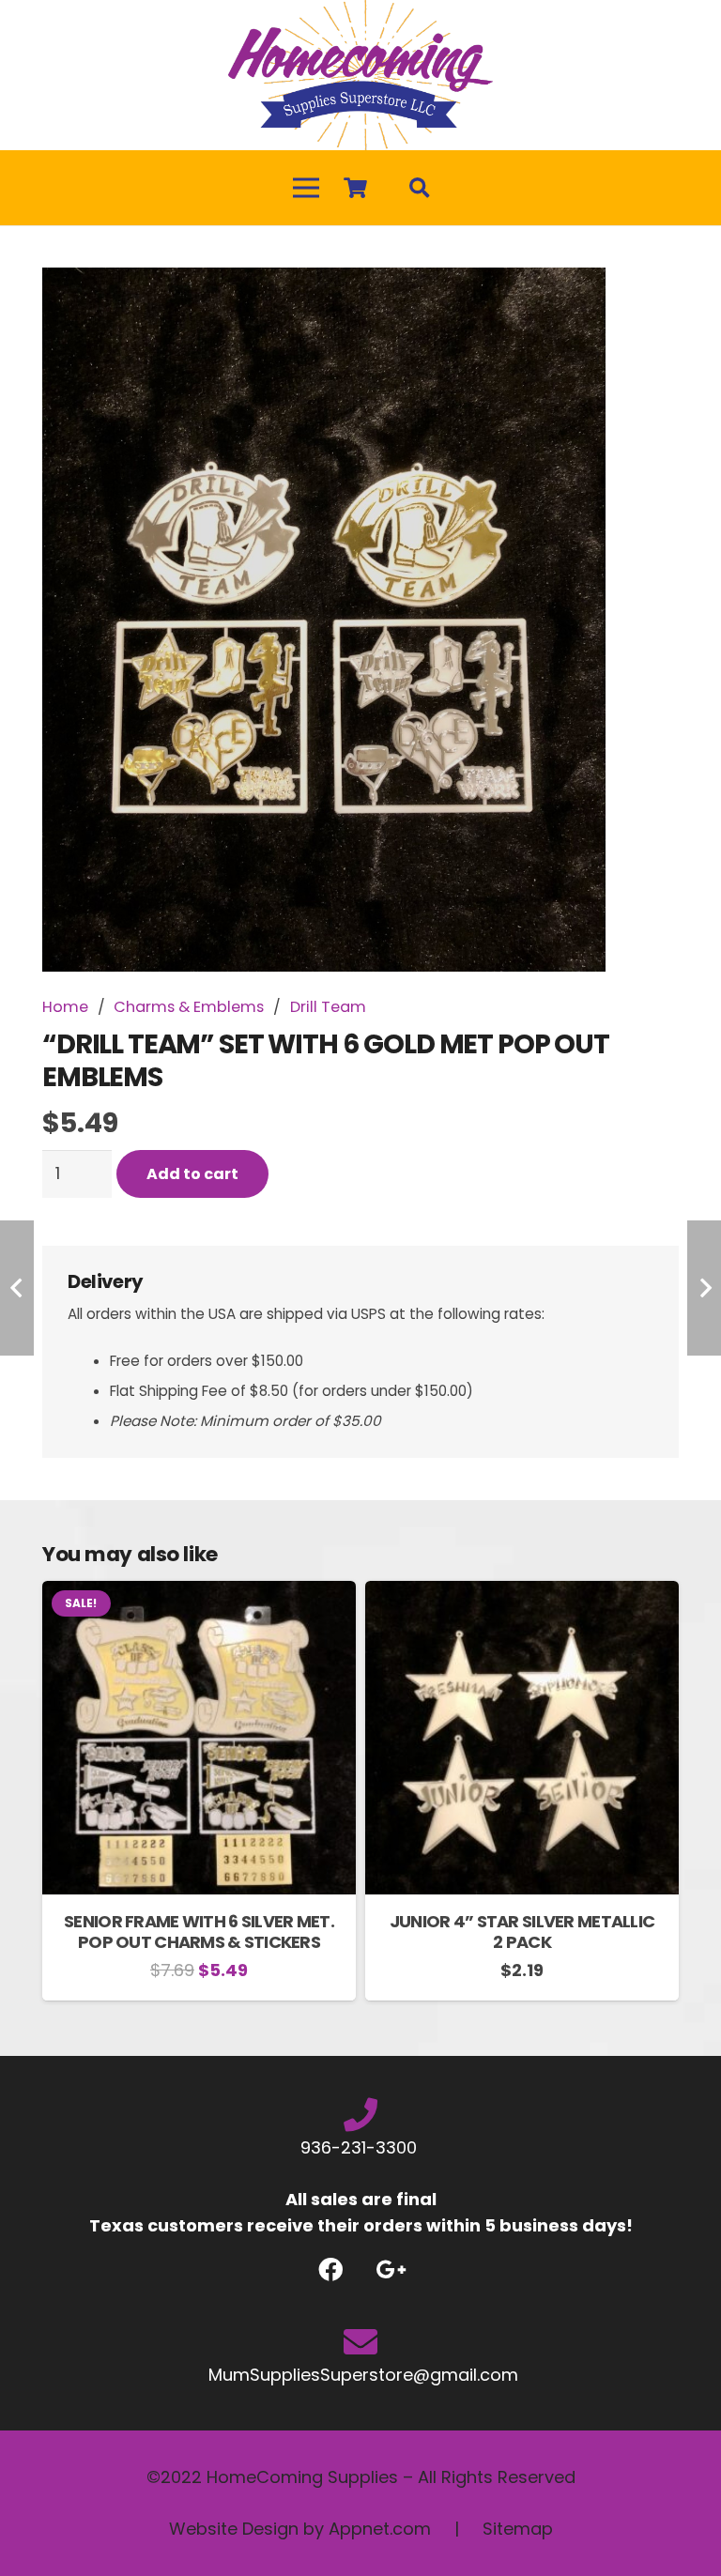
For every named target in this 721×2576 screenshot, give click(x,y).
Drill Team (328, 1007)
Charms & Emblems (189, 1007)
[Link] (360, 75)
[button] (645, 301)
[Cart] (355, 188)
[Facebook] (330, 2269)
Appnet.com (380, 2529)
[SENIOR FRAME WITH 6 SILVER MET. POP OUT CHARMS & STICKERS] (199, 1594)
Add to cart (192, 1174)
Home (65, 1007)
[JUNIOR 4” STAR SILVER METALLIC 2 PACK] (522, 1594)
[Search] (420, 188)
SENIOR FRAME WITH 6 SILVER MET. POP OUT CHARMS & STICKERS (199, 1932)
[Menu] (307, 188)
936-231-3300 (361, 2147)
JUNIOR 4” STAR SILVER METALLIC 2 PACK (522, 1932)
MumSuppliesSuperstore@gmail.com (361, 2375)
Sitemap (518, 2529)
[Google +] (391, 2269)
